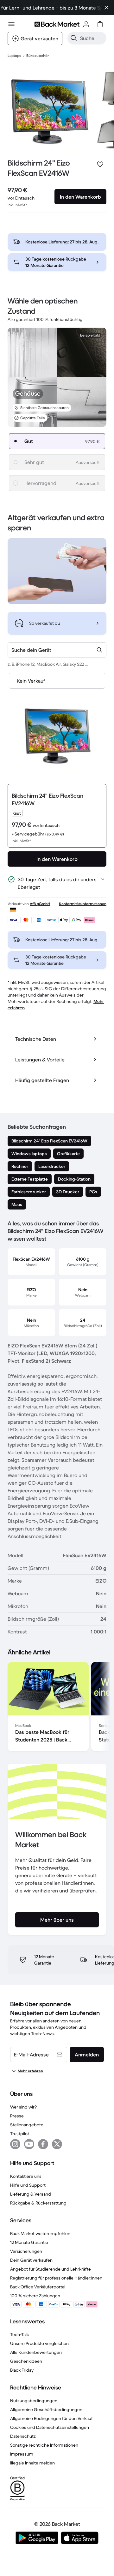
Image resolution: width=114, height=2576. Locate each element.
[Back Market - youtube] (29, 2144)
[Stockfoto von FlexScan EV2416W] (49, 111)
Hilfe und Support (28, 2185)
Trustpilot (20, 2134)
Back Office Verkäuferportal (38, 2287)
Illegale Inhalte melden (32, 2463)
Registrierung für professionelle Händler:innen (56, 2278)
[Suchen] (74, 38)
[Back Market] (57, 24)
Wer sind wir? (23, 2107)
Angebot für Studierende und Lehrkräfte (51, 2269)
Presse (17, 2116)
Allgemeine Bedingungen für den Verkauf (51, 2418)
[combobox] (57, 650)
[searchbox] (92, 38)
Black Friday (22, 2370)
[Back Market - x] (57, 2144)
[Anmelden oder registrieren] (86, 24)
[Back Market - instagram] (15, 2144)
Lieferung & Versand (31, 2194)
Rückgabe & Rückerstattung (38, 2203)
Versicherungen (26, 2251)
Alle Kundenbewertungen (36, 2352)
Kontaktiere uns (26, 2176)
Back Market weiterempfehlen (40, 2233)
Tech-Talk (19, 2334)
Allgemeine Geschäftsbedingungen (46, 2409)
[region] (57, 1708)
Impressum (22, 2454)
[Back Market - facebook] (43, 2144)
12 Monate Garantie (29, 2242)
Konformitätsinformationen (83, 904)
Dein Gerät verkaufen (31, 2260)
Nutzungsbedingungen (34, 2401)
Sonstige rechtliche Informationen (44, 2445)
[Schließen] (106, 8)
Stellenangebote (27, 2125)
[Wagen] (100, 24)
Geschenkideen (26, 2361)
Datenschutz (23, 2436)
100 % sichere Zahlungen (35, 2296)
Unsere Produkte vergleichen (39, 2343)
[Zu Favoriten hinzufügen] (100, 164)
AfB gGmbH (40, 904)
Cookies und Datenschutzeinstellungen (50, 2427)
